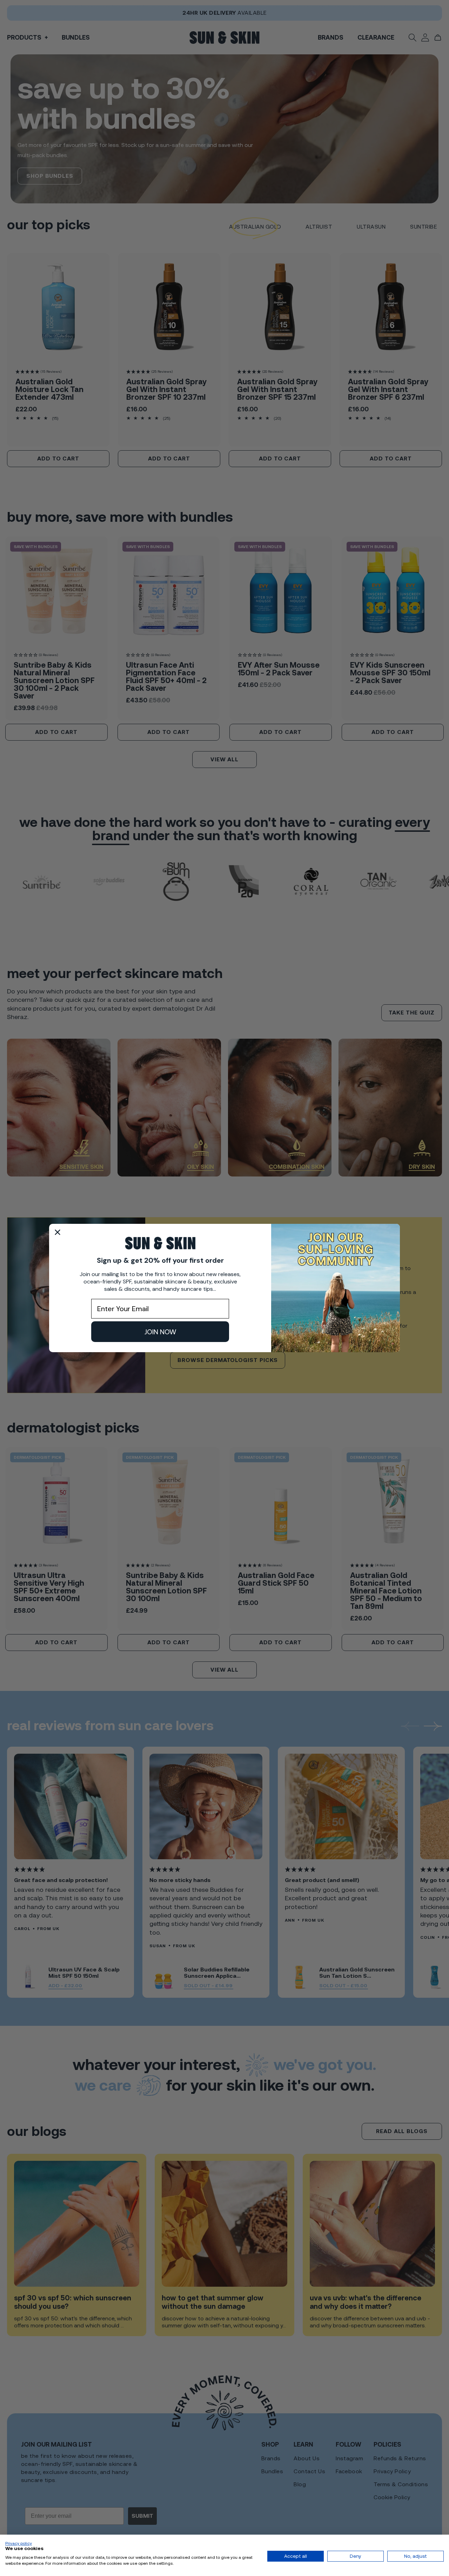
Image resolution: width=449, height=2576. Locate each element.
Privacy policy (19, 2543)
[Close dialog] (58, 1232)
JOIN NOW (160, 1332)
